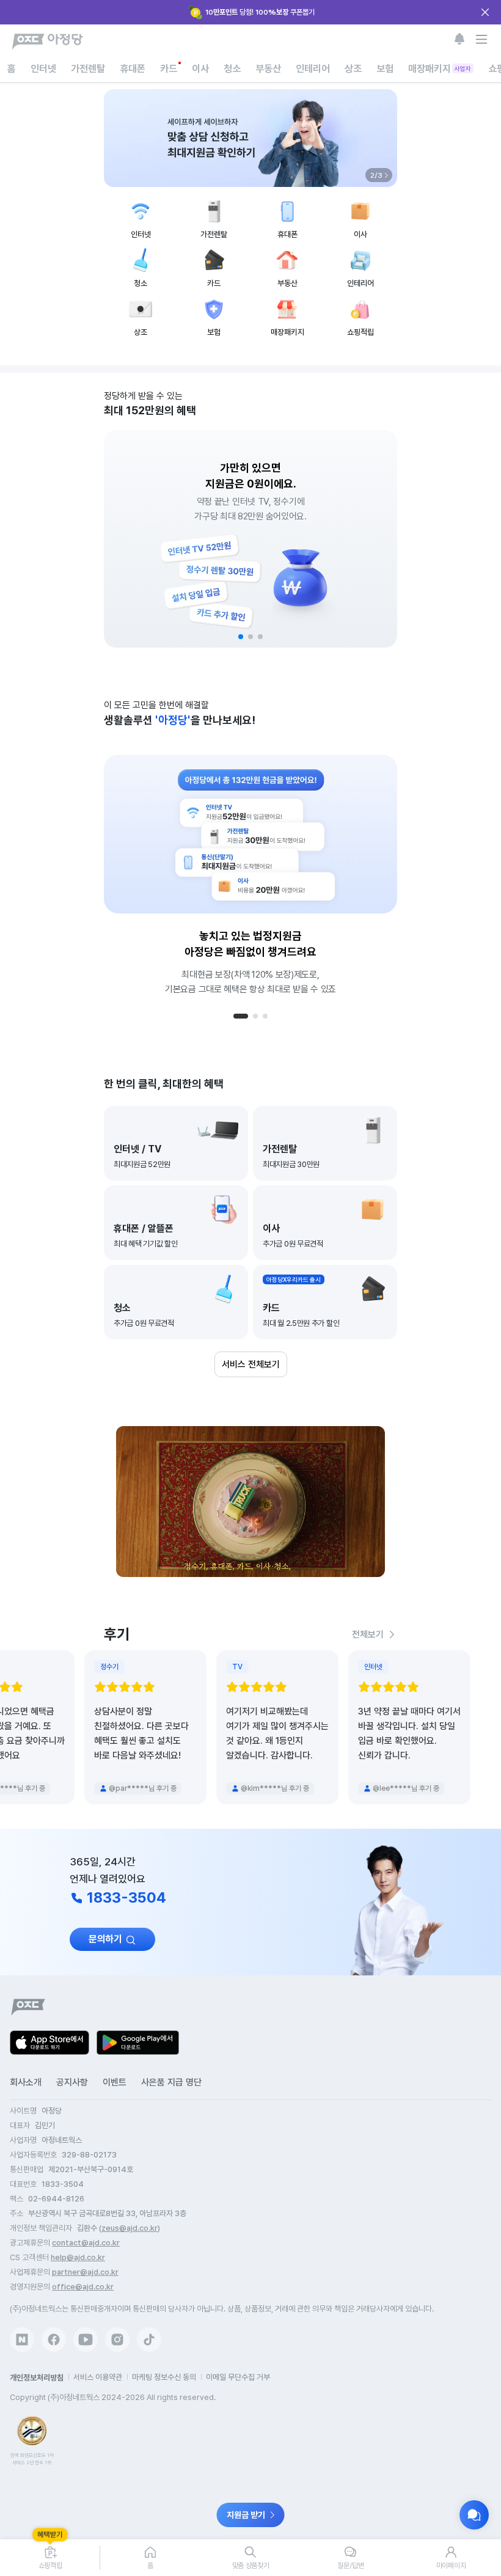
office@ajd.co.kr (83, 2287)
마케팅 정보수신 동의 (164, 2377)
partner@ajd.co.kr (85, 2272)
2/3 (376, 175)
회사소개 (26, 2082)
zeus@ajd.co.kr (130, 2228)
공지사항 (72, 2082)
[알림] (459, 39)
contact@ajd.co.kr (86, 2243)
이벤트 (115, 2082)
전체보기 (368, 1634)
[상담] (474, 2515)
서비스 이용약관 (98, 2377)
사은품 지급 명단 (171, 2082)
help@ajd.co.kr (78, 2257)
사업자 (463, 68)
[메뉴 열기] (481, 39)
